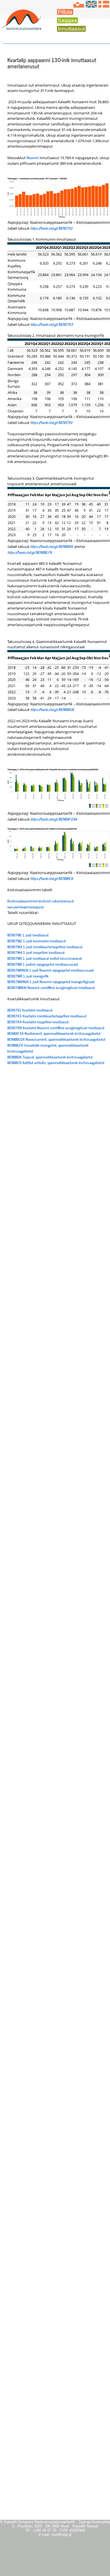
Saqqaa (67, 20)
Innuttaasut (71, 29)
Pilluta (65, 12)
